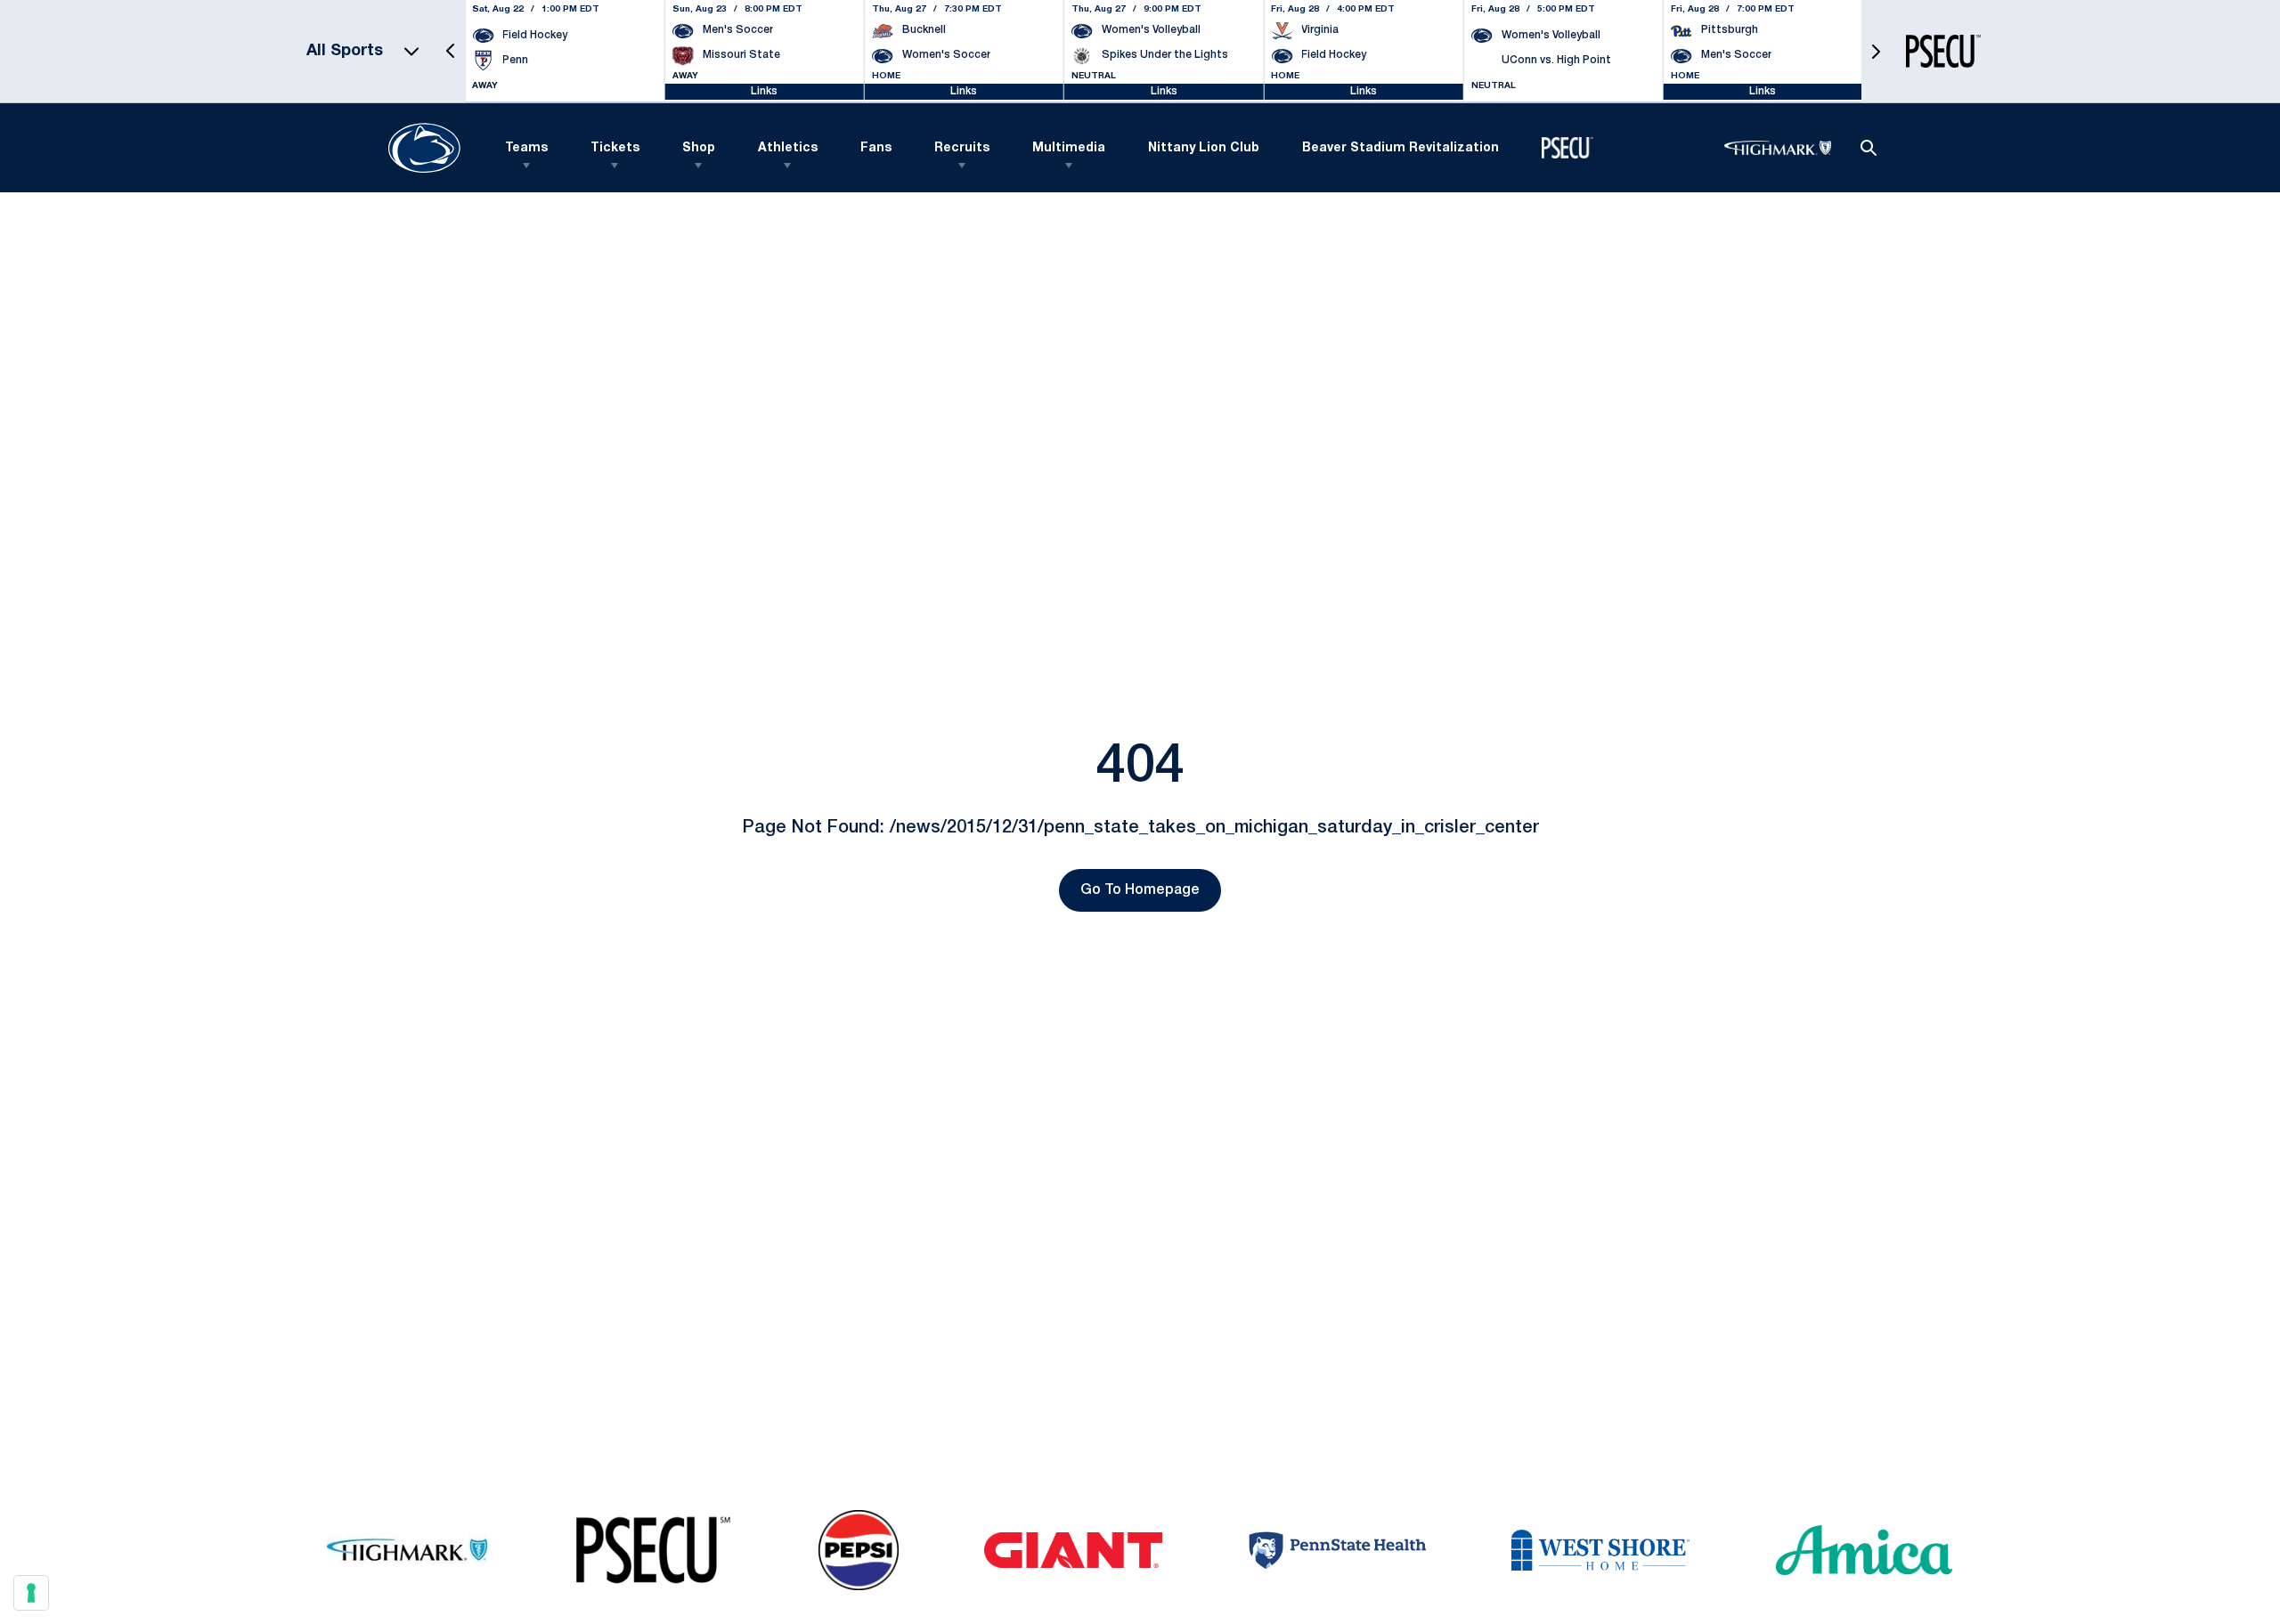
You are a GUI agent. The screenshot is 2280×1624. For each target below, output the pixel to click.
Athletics (788, 148)
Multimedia (1069, 148)
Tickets (615, 148)
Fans (876, 148)
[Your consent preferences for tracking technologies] (31, 1593)
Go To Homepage (1140, 890)
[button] (451, 51)
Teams (526, 148)
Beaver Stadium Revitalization (1401, 148)
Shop (699, 148)
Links (764, 91)
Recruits (962, 148)
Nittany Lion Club (1204, 148)
